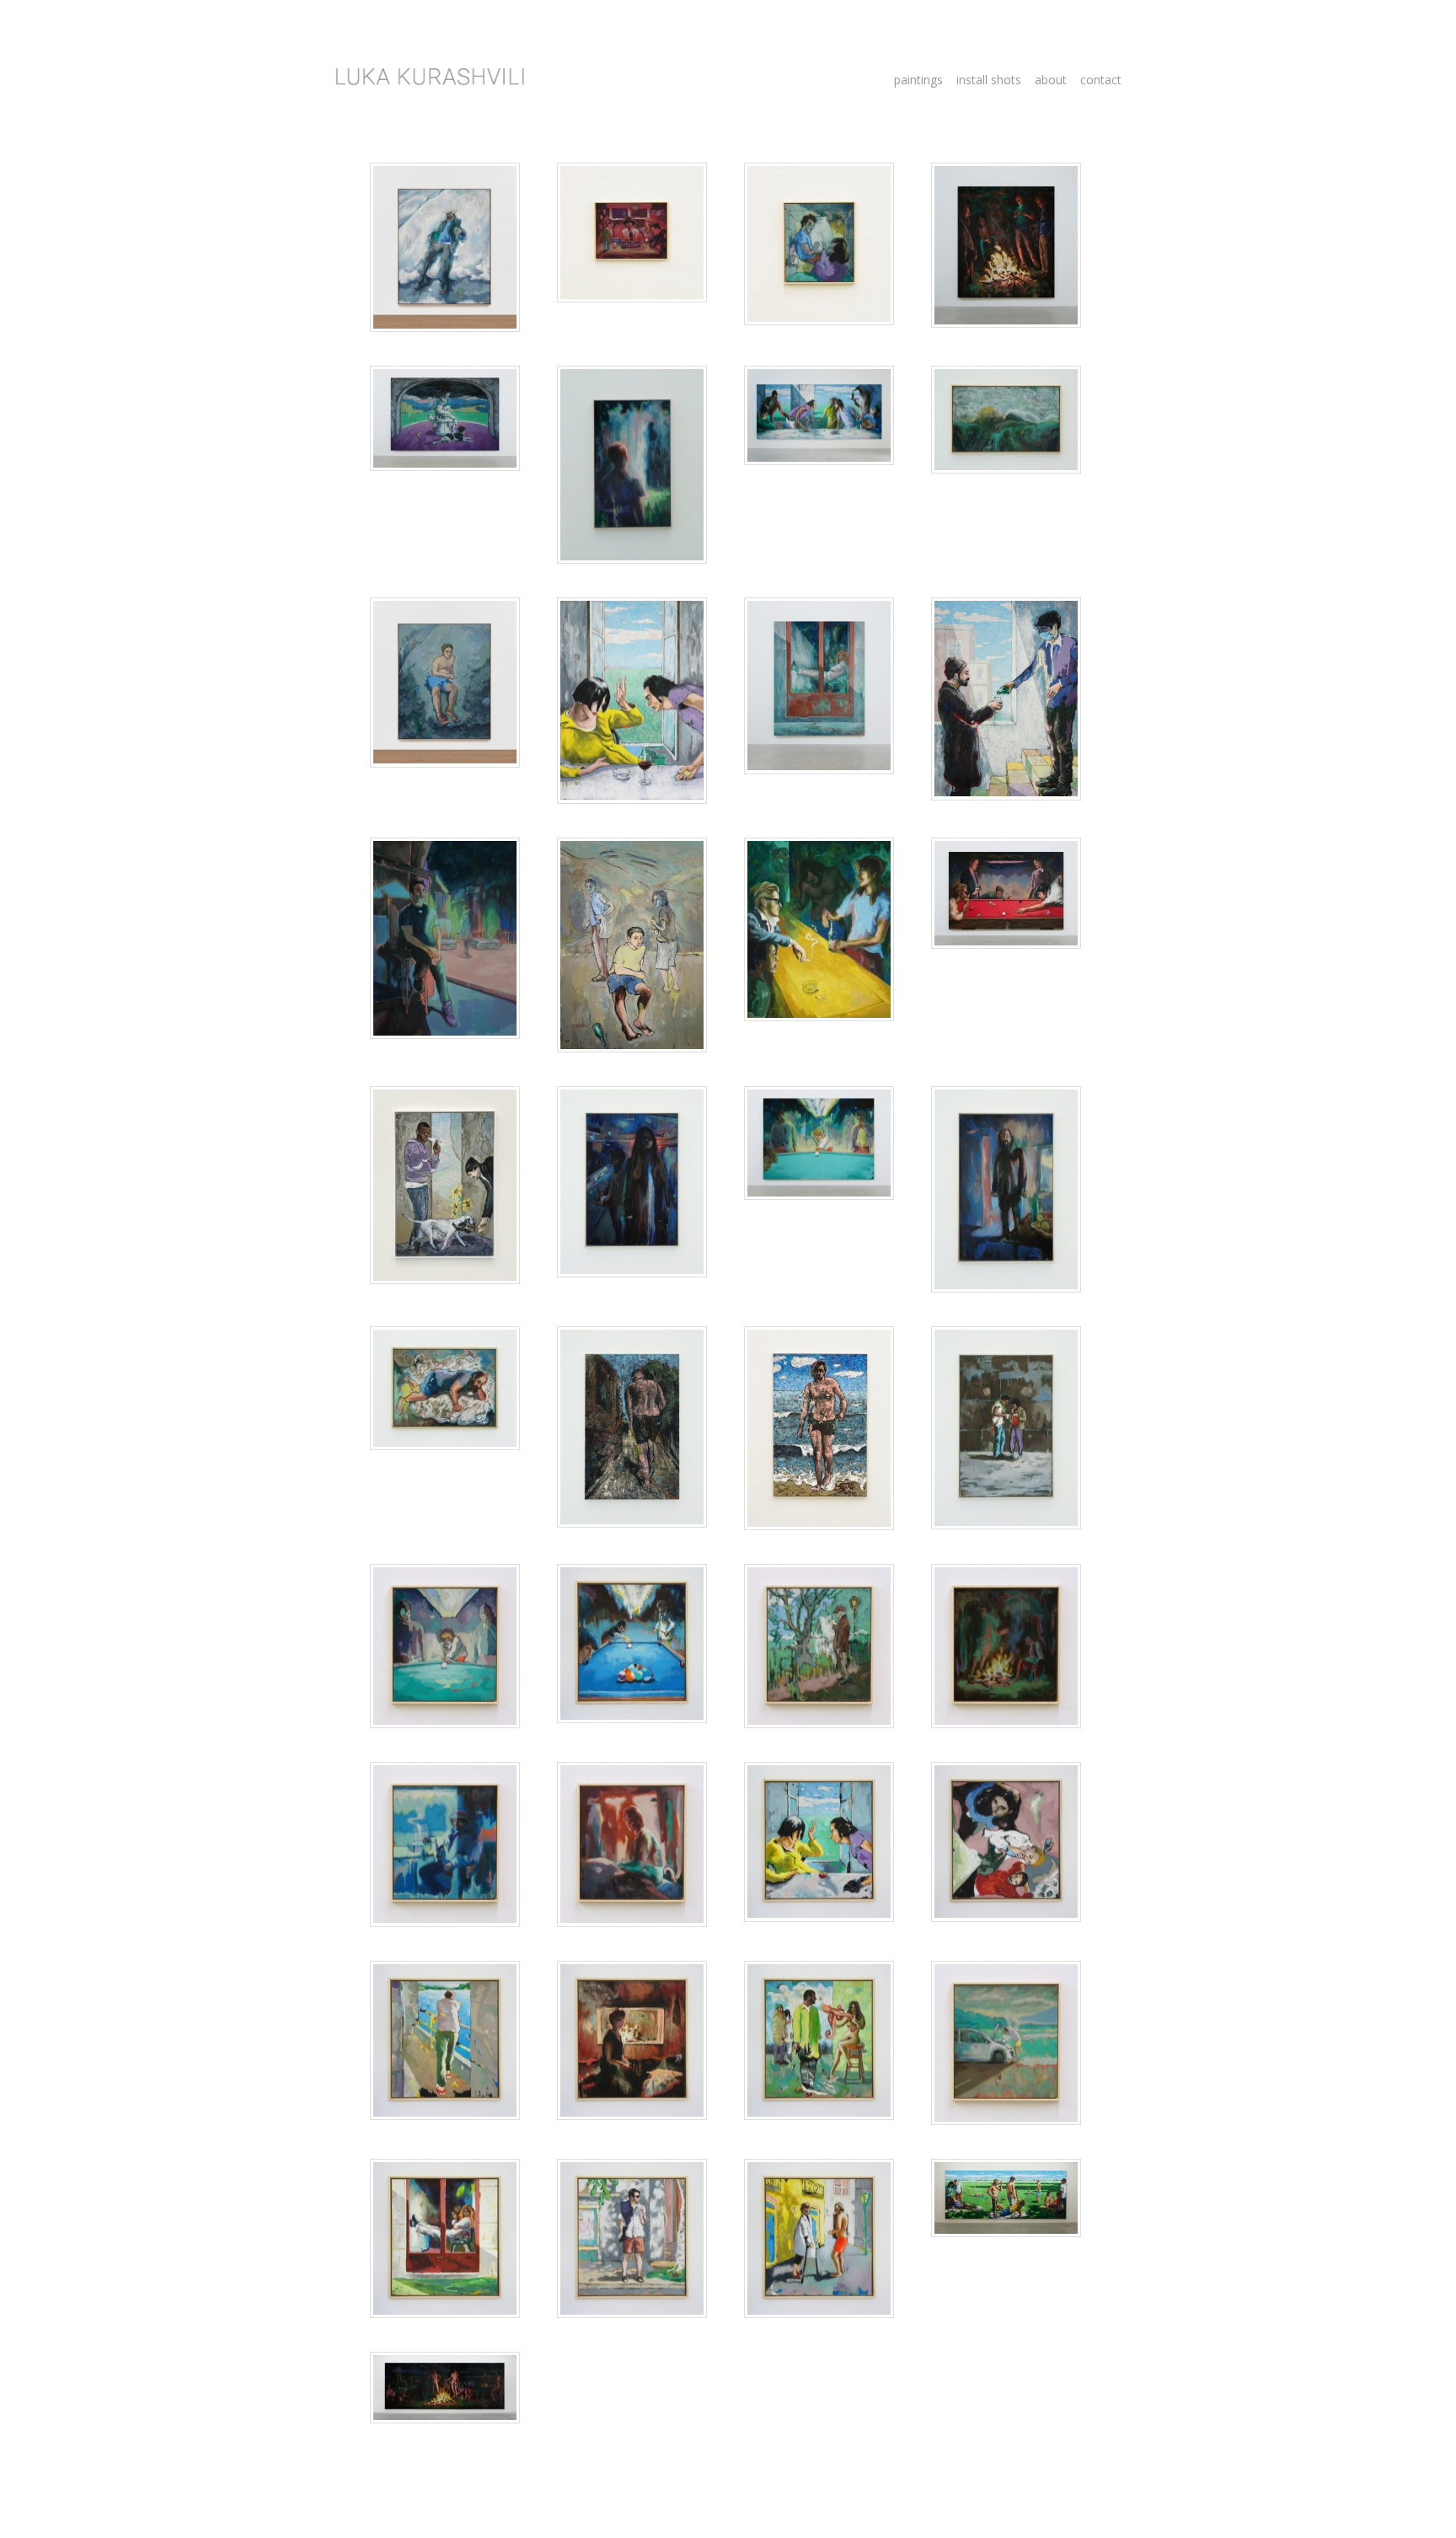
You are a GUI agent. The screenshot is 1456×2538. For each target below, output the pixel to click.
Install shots (989, 80)
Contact (1101, 80)
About (1051, 80)
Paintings (918, 80)
